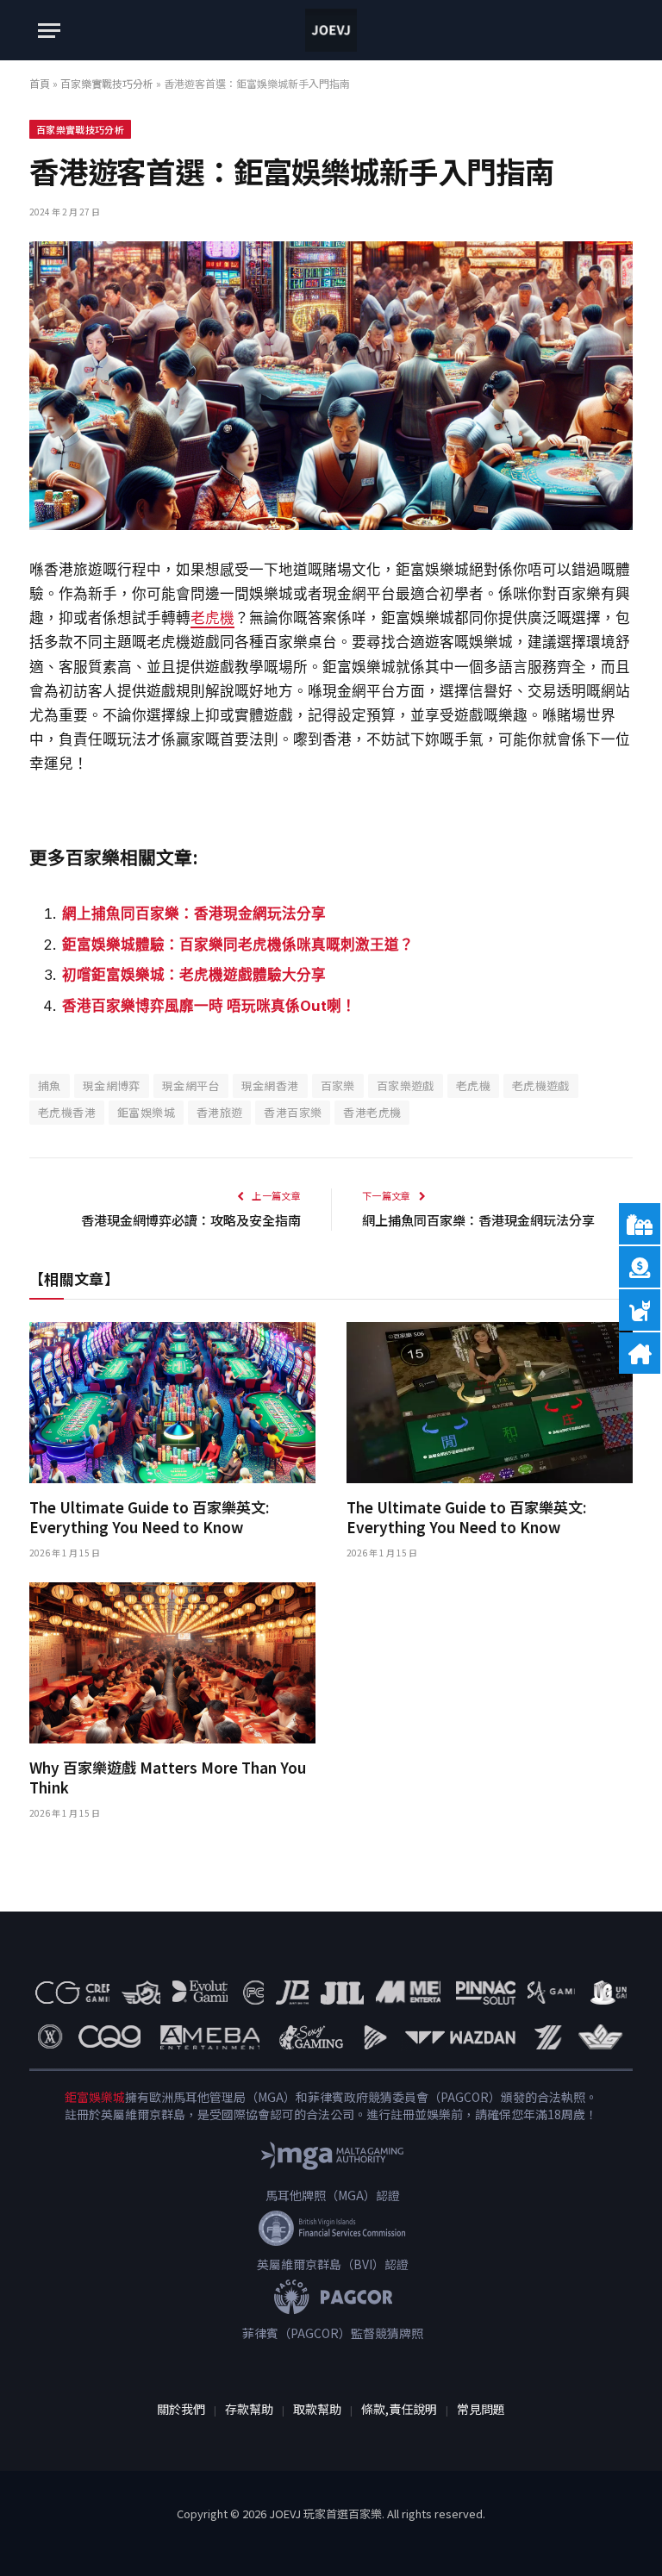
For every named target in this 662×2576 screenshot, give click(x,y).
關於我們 (181, 2409)
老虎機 (212, 618)
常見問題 (481, 2409)
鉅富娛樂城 (146, 1112)
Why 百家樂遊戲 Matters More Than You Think (168, 1777)
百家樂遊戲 (406, 1085)
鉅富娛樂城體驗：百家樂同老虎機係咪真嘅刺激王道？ (238, 945)
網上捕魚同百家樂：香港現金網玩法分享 (194, 914)
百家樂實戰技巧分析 (107, 83)
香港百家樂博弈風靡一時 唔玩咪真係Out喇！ (209, 1006)
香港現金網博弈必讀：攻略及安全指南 (191, 1220)
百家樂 (338, 1085)
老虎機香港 (67, 1112)
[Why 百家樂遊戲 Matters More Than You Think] (172, 1663)
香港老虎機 (372, 1112)
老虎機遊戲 (541, 1085)
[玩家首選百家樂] (331, 30)
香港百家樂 (293, 1112)
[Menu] (49, 31)
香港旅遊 (220, 1112)
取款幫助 (317, 2409)
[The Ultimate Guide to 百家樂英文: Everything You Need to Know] (172, 1403)
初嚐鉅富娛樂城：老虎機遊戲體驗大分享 (194, 975)
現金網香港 (270, 1085)
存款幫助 (249, 2409)
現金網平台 (191, 1085)
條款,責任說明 (399, 2409)
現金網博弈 (112, 1085)
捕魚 (50, 1085)
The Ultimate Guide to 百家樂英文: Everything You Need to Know (149, 1517)
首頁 (40, 83)
